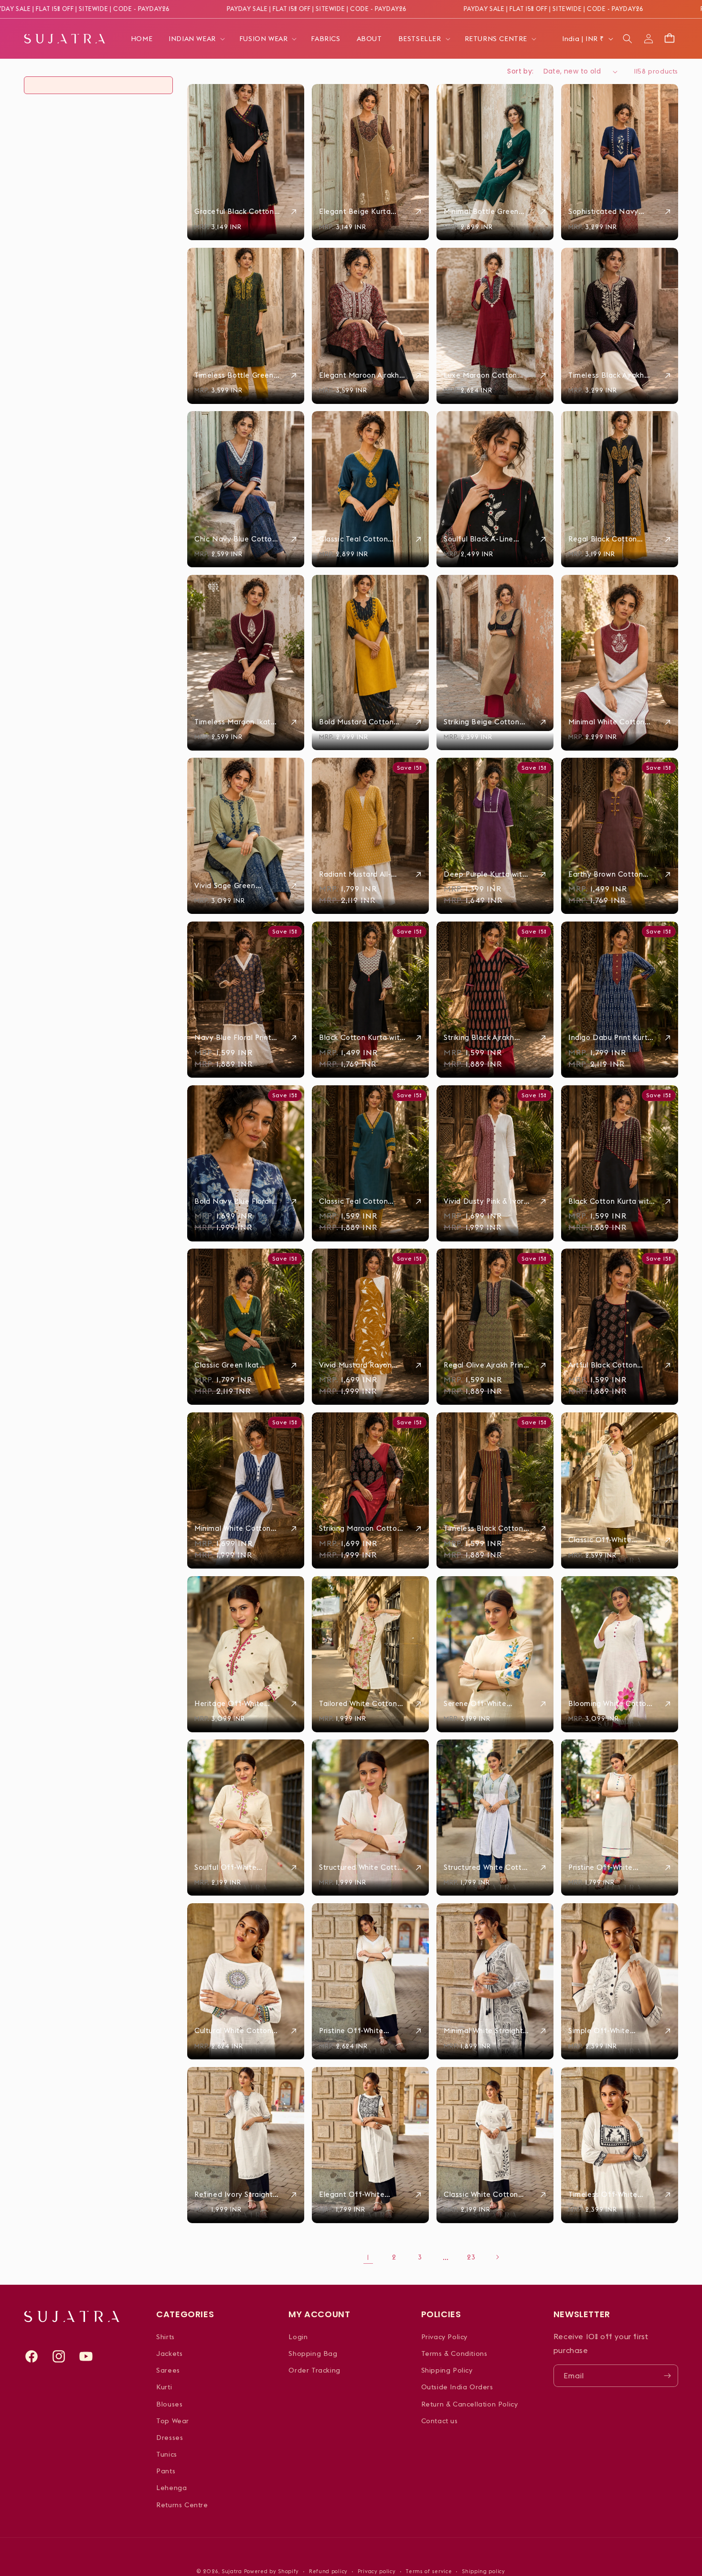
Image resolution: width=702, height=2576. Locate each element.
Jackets (169, 2353)
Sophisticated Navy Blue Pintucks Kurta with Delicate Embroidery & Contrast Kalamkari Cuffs (611, 212)
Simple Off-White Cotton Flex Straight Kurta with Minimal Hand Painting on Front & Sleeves (612, 2031)
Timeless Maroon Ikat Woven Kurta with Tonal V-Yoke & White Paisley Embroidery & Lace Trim (236, 722)
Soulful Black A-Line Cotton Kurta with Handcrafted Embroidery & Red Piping (479, 539)
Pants (166, 2471)
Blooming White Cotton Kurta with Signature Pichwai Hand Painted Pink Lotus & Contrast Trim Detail (610, 1704)
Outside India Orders (457, 2387)
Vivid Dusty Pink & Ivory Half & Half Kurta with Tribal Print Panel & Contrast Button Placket (487, 1201)
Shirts (165, 2337)
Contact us (440, 2421)
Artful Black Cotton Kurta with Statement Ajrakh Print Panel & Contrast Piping (606, 1365)
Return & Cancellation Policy (470, 2404)
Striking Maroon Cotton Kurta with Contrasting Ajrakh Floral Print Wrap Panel (360, 1528)
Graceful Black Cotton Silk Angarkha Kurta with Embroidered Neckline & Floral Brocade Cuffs (237, 212)
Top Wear (173, 2421)
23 (471, 2257)
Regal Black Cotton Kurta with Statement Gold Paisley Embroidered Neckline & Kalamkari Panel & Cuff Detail (611, 539)
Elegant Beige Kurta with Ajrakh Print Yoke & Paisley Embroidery (360, 212)
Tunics (167, 2454)
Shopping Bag (313, 2353)
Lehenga (171, 2488)
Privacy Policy (444, 2337)
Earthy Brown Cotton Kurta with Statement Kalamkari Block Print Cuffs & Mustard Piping (610, 874)
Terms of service (429, 2571)
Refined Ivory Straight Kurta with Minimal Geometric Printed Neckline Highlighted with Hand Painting (234, 2194)
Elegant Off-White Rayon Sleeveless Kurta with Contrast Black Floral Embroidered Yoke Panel (362, 2194)
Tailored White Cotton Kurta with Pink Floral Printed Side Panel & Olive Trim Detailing (358, 1704)
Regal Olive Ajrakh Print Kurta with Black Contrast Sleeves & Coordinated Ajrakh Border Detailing (485, 1365)
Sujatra (232, 2571)
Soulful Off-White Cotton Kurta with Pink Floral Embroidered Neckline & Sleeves (234, 1867)
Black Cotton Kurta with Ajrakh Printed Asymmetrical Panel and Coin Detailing (611, 1201)
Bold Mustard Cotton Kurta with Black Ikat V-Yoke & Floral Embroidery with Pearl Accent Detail (361, 722)
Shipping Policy (447, 2370)
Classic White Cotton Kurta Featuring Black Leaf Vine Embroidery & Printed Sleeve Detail (486, 2194)
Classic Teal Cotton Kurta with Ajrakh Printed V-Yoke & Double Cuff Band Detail (362, 1201)
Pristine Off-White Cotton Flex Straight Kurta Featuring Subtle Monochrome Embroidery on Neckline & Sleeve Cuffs (361, 2031)
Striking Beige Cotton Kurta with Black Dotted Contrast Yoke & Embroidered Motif (487, 722)
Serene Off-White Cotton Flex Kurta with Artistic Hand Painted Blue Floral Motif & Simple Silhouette (484, 1704)
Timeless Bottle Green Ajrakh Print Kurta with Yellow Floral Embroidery (238, 375)
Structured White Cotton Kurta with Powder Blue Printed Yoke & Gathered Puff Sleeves (487, 1867)
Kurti (164, 2387)
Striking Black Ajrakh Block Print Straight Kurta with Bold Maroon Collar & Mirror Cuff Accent (485, 1038)
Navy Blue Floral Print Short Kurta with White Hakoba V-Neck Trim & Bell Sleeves (234, 1038)
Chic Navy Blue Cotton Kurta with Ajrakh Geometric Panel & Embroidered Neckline (235, 539)
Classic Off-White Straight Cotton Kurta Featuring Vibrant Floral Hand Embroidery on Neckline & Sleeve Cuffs (612, 1540)
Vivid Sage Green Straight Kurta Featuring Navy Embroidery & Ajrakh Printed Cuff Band (237, 886)
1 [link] (368, 2257)
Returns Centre (182, 2505)
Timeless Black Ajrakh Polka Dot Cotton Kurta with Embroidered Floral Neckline (610, 375)
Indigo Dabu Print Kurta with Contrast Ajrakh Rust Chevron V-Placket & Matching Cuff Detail (610, 1038)
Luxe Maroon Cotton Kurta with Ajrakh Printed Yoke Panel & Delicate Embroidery (480, 375)
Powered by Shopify (272, 2571)
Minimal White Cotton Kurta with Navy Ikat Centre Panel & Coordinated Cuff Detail (233, 1528)
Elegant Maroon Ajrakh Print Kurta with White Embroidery (359, 375)
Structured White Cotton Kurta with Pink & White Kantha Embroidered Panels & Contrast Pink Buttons (362, 1867)
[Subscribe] (667, 2376)
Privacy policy (377, 2571)
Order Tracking (314, 2370)
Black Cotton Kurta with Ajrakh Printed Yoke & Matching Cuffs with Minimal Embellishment (362, 1038)
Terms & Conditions (454, 2353)
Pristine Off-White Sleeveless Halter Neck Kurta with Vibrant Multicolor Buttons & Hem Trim (610, 1867)
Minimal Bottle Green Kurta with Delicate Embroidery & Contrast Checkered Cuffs (484, 212)
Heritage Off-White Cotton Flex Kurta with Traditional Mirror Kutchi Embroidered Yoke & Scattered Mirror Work (237, 1704)
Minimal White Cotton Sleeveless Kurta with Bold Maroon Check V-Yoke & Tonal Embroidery (608, 722)
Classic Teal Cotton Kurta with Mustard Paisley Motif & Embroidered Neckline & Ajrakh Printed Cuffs (362, 539)
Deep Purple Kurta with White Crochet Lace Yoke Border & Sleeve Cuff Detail (485, 874)
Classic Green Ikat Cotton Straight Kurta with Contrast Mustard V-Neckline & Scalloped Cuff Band (236, 1365)
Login (298, 2337)
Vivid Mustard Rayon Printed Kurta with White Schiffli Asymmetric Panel (362, 1365)
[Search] (628, 39)
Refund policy (328, 2571)
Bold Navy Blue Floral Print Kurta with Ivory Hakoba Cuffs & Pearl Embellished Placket (233, 1201)
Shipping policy (484, 2571)
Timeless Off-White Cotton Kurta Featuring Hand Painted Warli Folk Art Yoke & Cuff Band (610, 2194)
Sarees (168, 2370)
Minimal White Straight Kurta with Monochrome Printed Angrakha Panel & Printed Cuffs (486, 2031)
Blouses (169, 2404)
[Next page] (497, 2257)
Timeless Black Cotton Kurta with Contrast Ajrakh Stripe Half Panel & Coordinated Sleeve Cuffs (486, 1528)
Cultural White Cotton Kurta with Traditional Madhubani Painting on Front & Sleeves (235, 2031)
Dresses (170, 2438)
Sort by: (520, 71)
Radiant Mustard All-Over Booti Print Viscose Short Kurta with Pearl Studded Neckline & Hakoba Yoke (362, 874)
